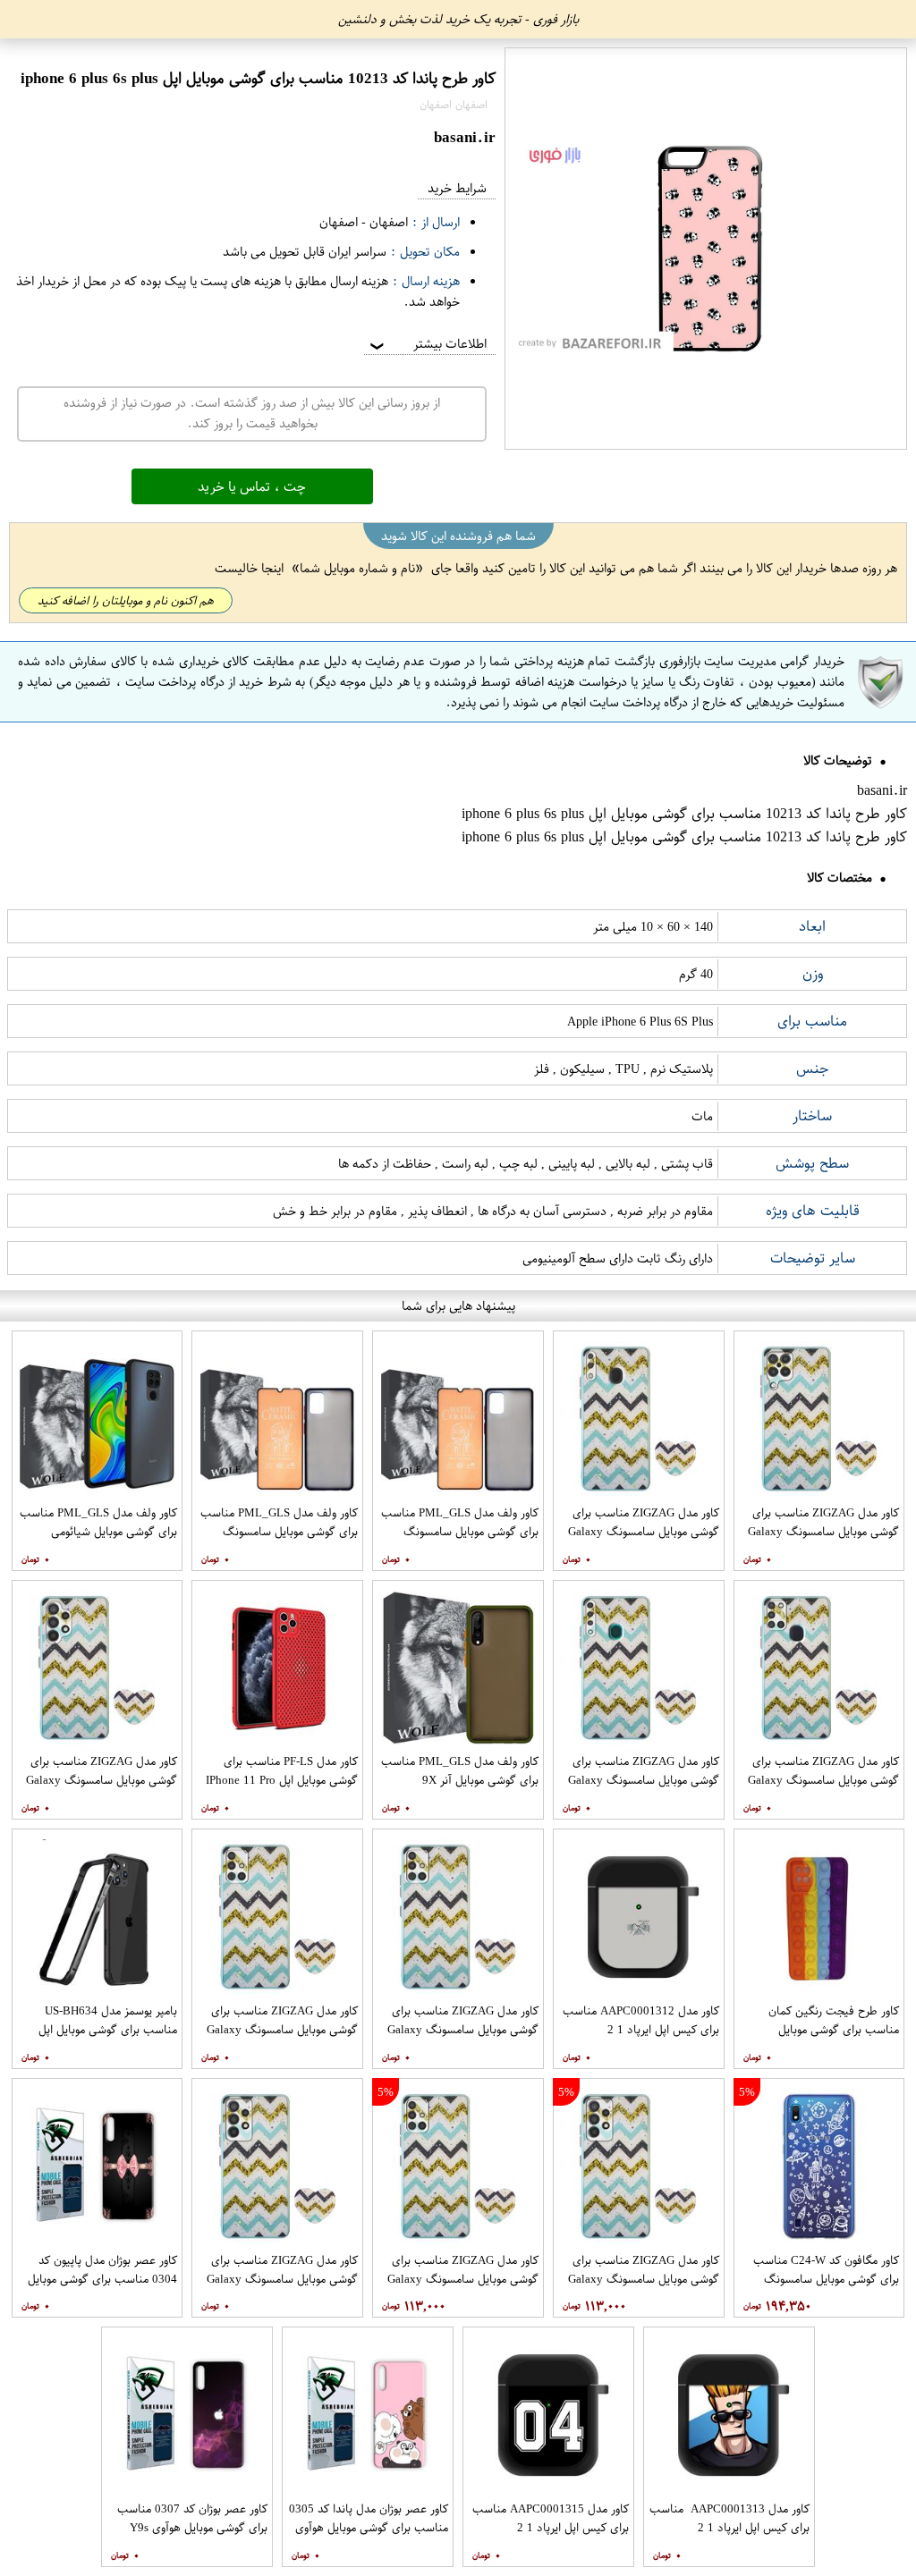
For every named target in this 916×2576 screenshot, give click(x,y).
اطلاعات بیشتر (427, 344)
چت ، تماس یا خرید (252, 486)
